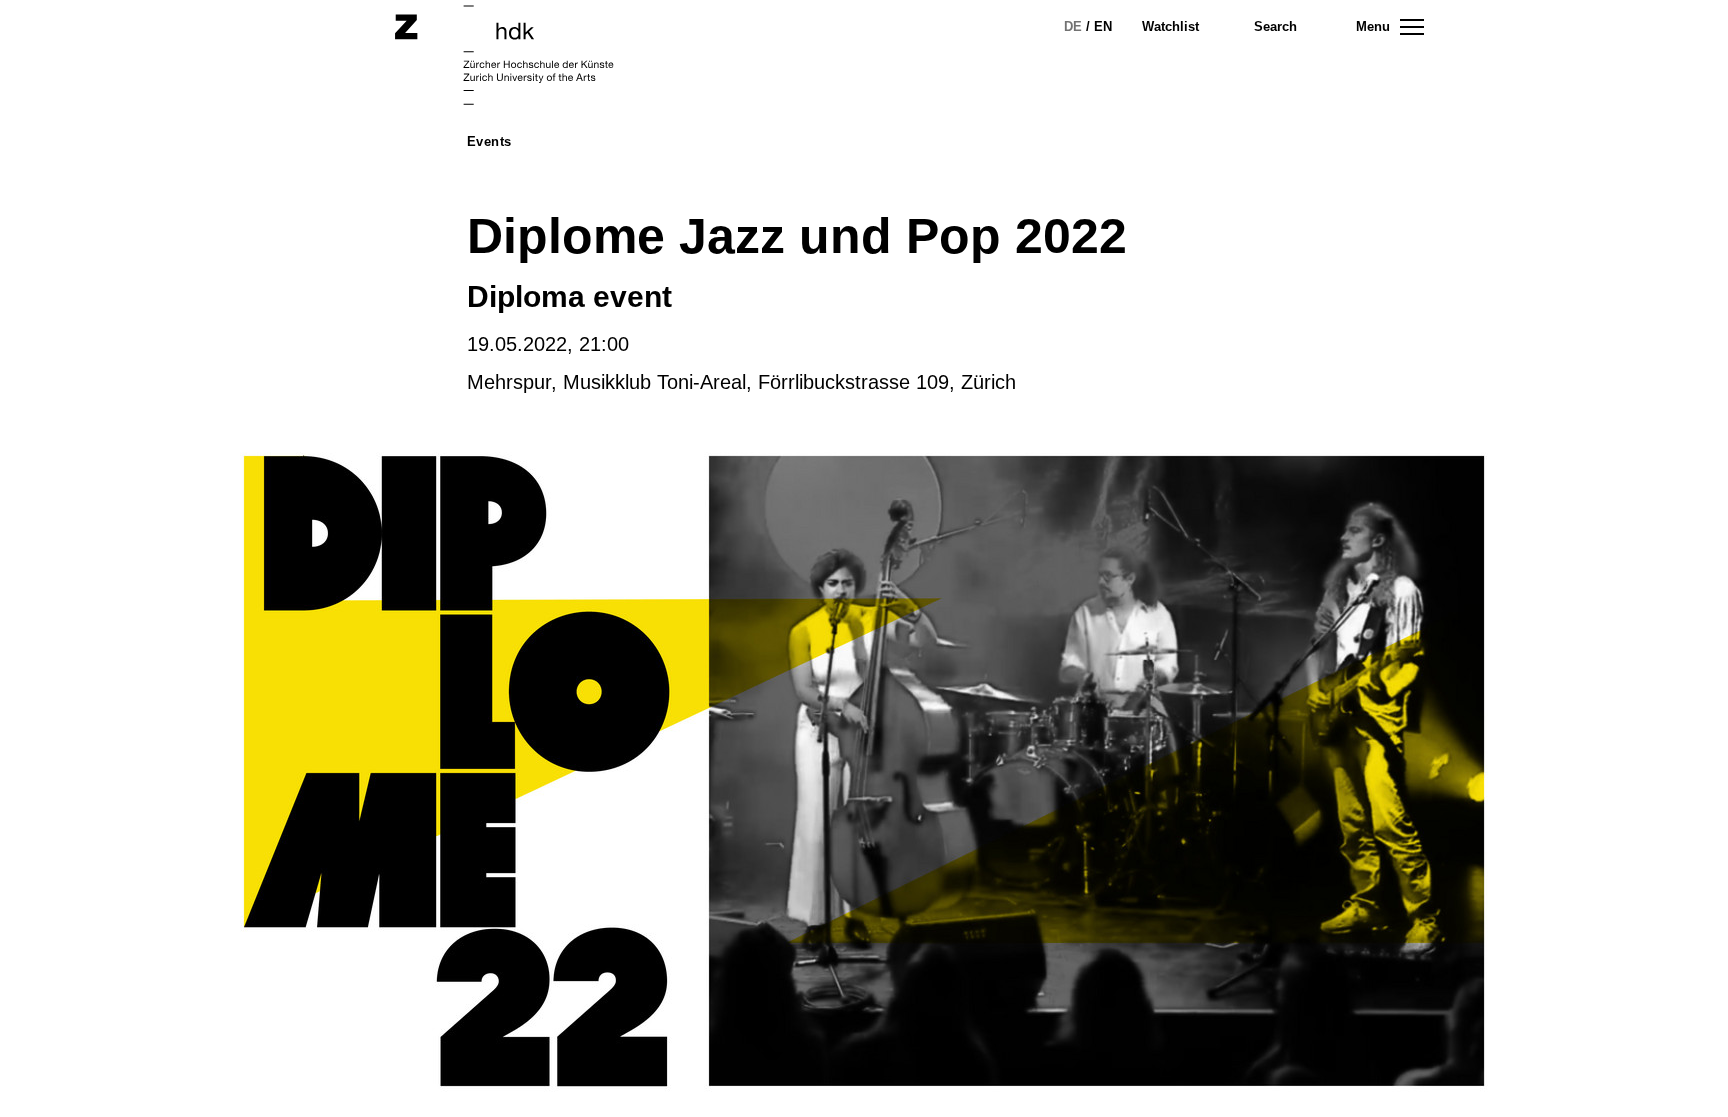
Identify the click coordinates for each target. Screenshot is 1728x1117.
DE (1073, 26)
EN (1103, 26)
